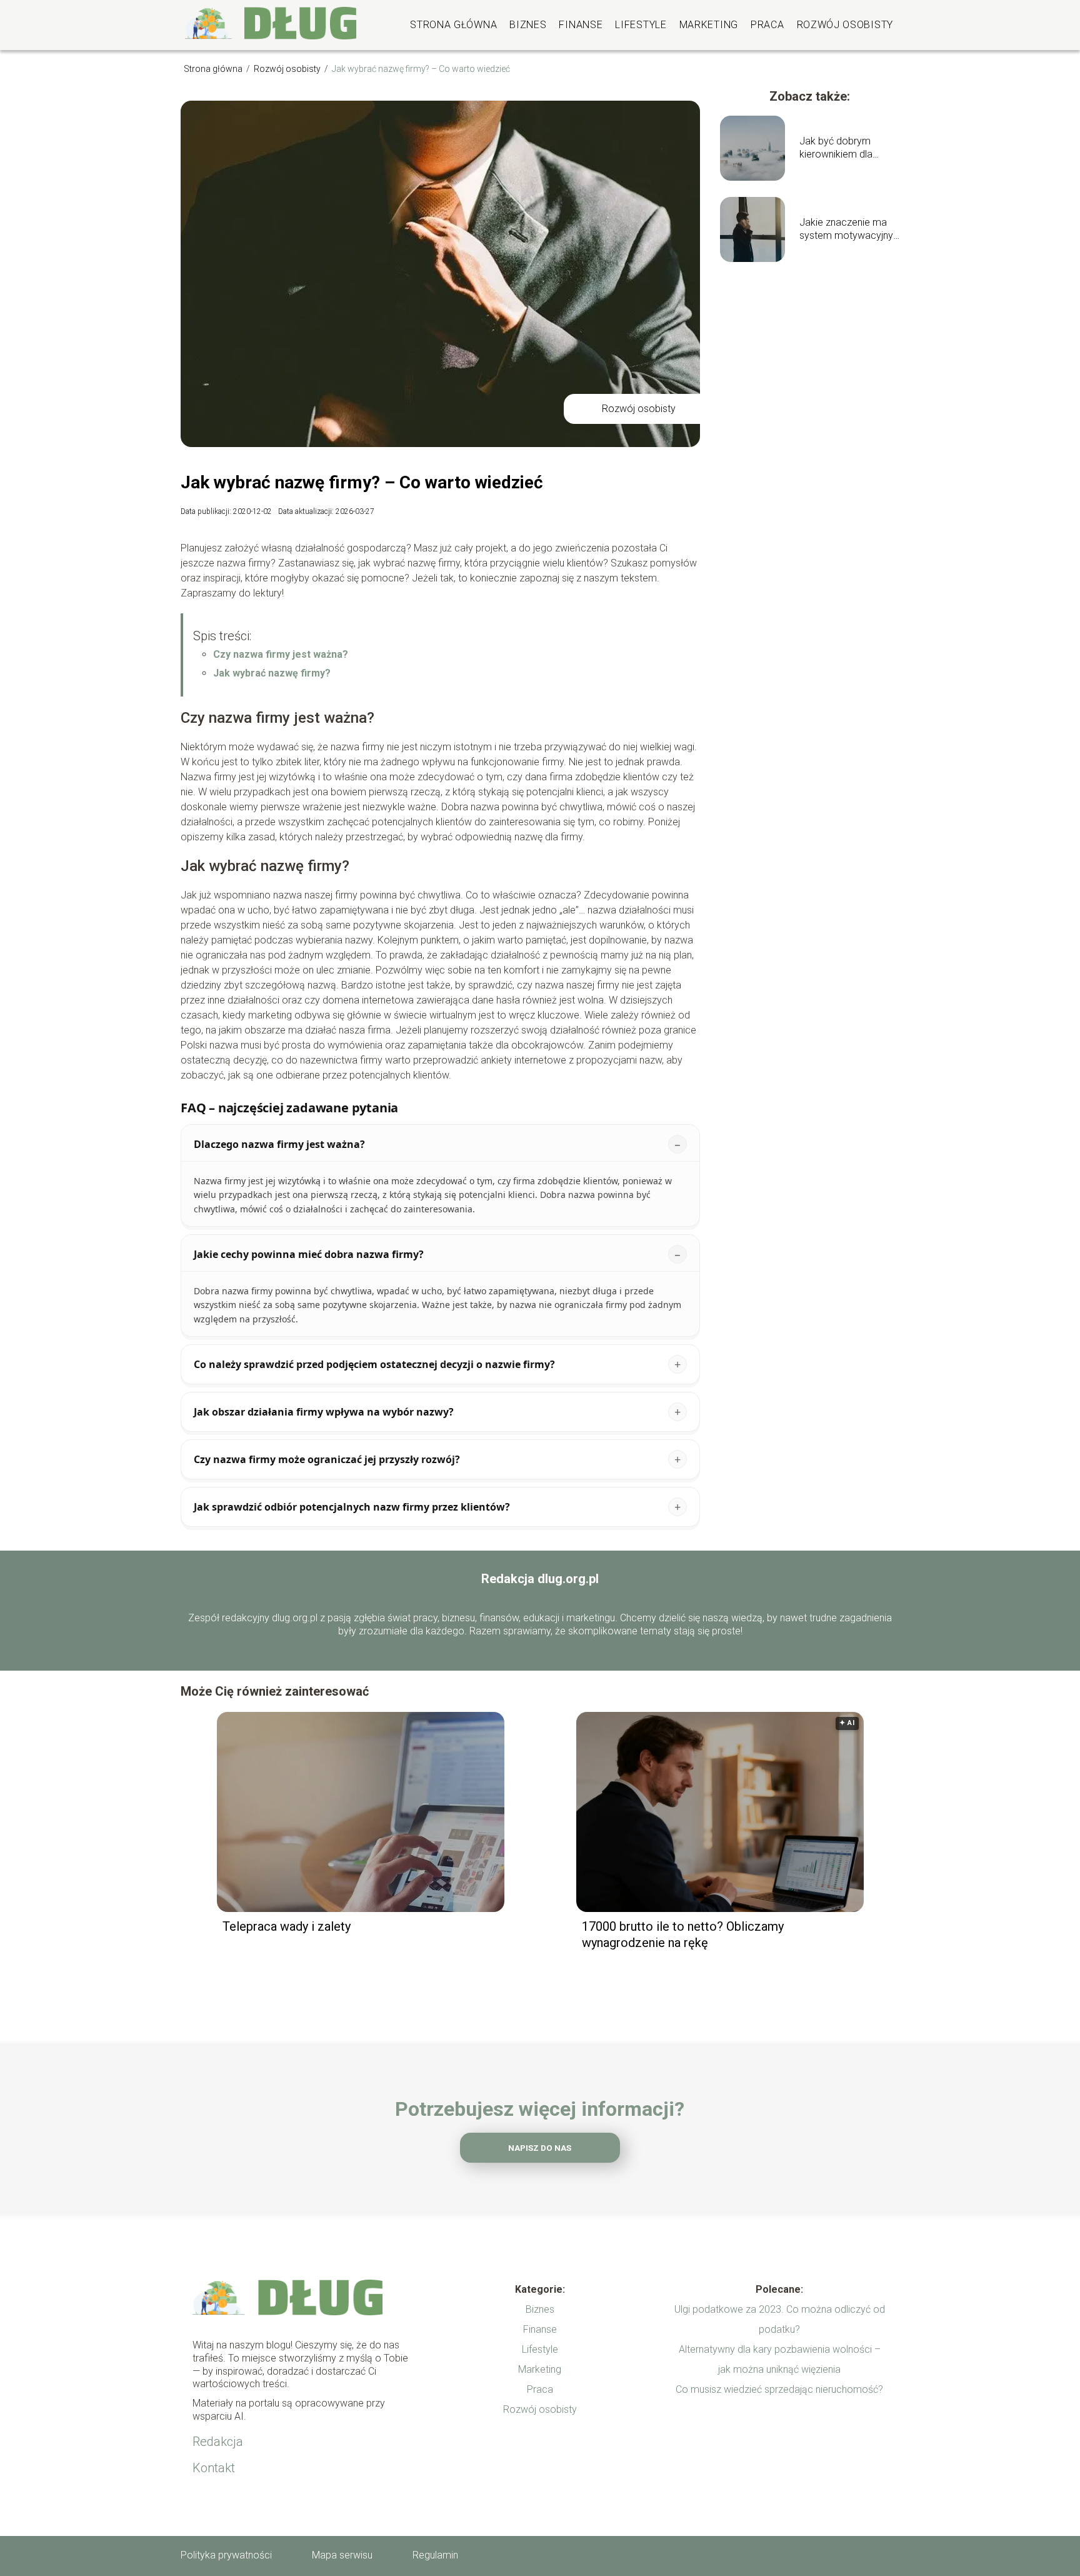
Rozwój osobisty (845, 25)
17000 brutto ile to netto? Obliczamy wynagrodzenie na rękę (683, 1935)
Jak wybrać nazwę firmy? (272, 673)
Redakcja (218, 2442)
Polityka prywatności (226, 2555)
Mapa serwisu (342, 2555)
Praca (767, 25)
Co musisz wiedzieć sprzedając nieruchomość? (779, 2389)
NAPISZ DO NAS (540, 2148)
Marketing (709, 25)
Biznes (528, 25)
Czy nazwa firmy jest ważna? (281, 654)
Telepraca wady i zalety (287, 1926)
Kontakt (214, 2468)
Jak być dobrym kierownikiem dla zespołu (836, 148)
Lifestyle (641, 25)
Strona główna (453, 25)
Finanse (581, 25)
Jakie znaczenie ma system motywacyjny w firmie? (846, 229)
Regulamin (435, 2555)
